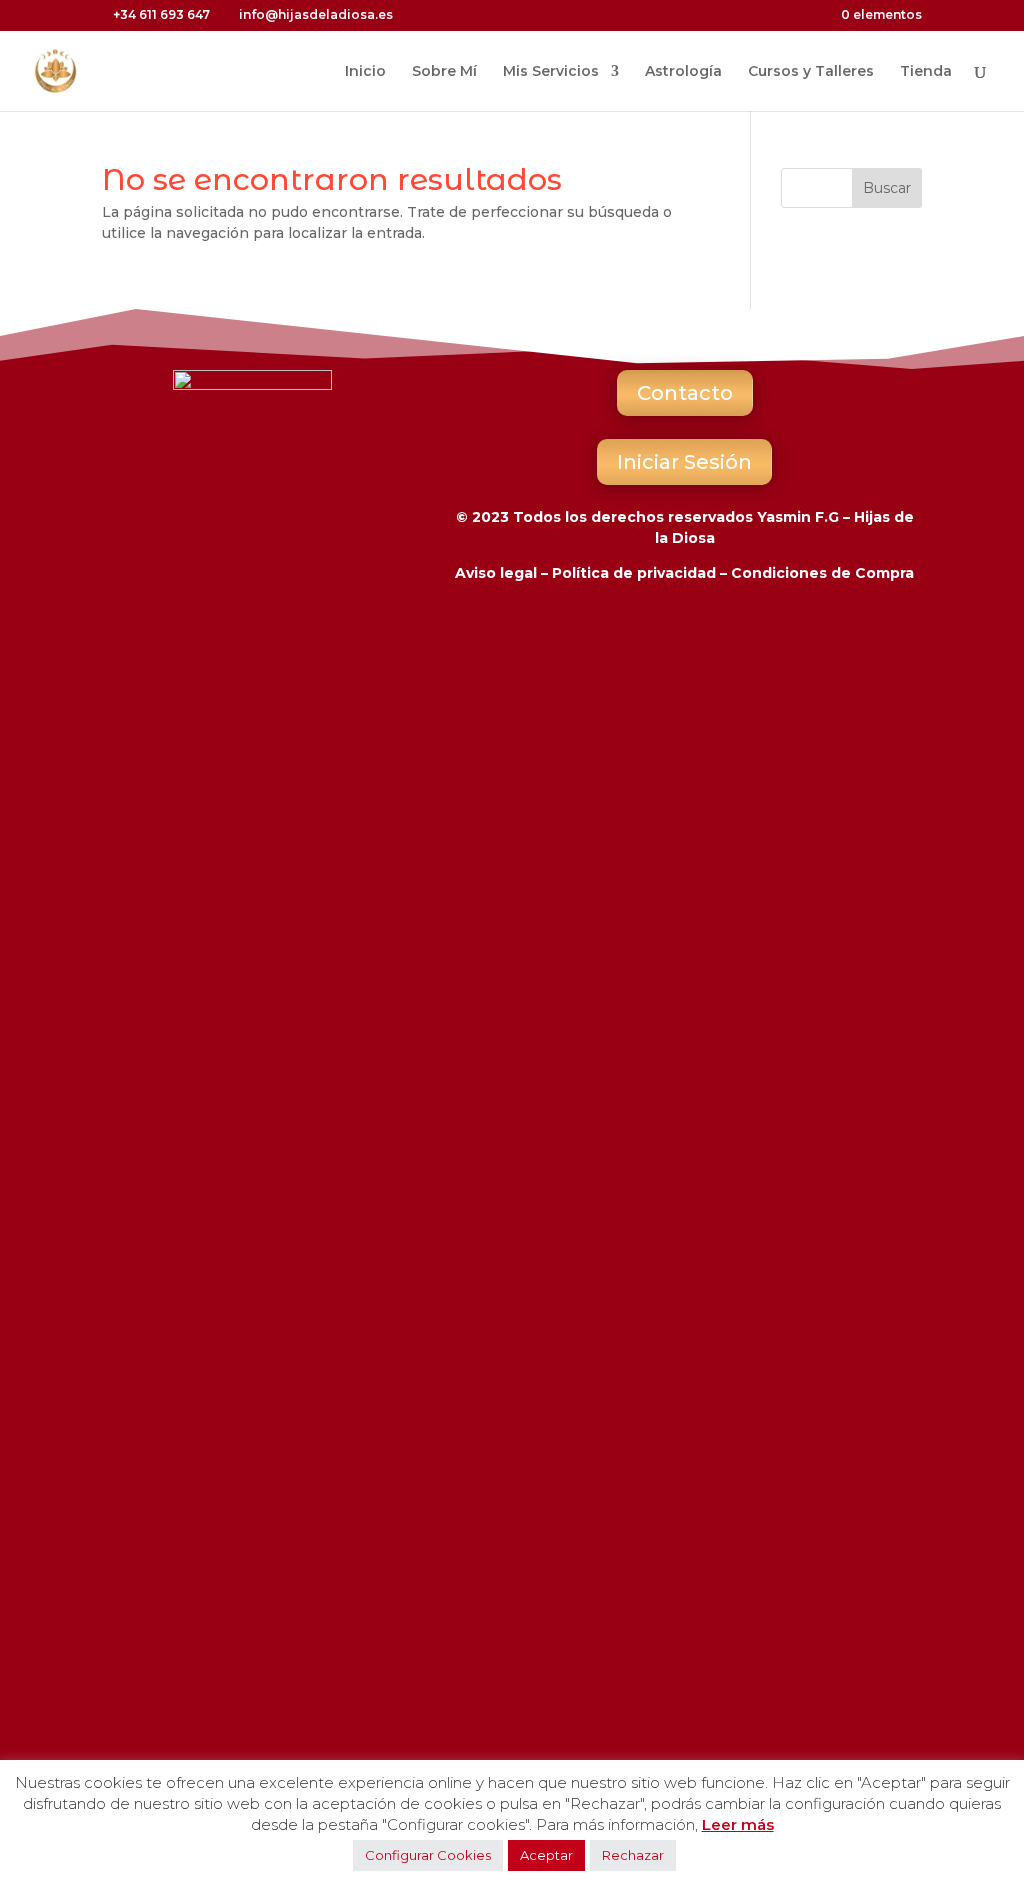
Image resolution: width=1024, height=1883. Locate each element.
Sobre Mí (444, 72)
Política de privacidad (634, 573)
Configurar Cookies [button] (428, 1855)
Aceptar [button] (546, 1855)
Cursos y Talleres (811, 72)
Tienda (926, 72)
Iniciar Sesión (684, 462)
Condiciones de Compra (822, 573)
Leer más (738, 1824)
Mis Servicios (551, 72)
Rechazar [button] (633, 1855)
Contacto (685, 393)
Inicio (365, 72)
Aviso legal (496, 573)
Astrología (683, 72)
